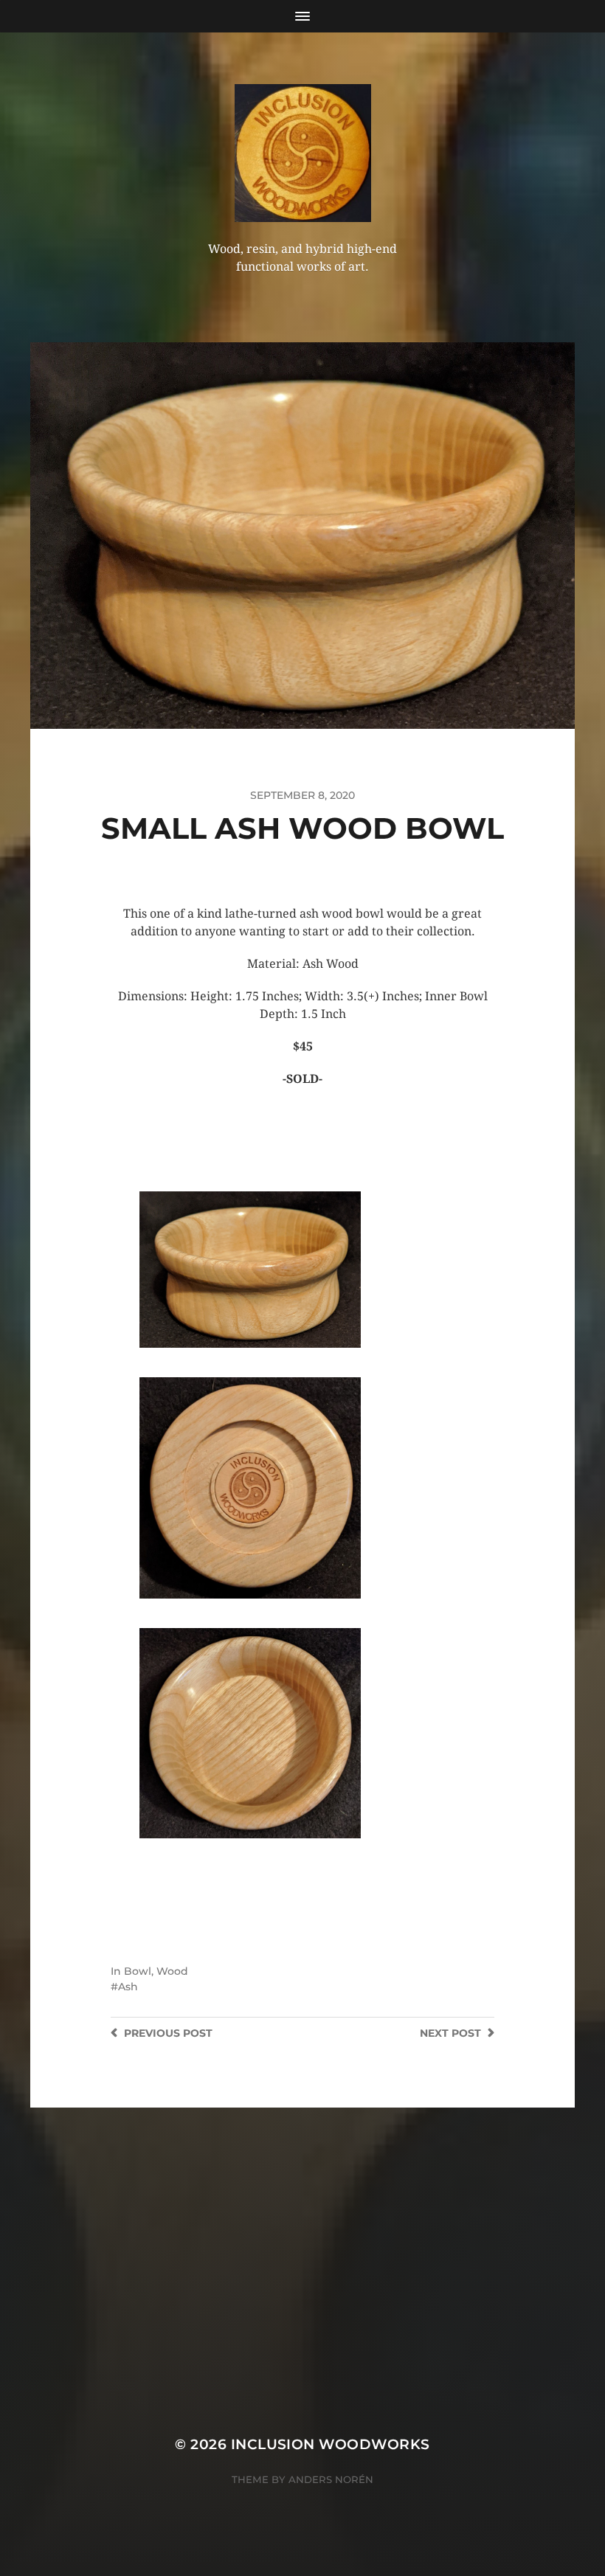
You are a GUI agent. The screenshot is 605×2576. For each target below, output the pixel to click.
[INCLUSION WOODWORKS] (303, 153)
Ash (128, 1987)
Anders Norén (331, 2479)
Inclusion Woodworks (331, 2444)
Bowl (138, 1971)
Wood (172, 1971)
